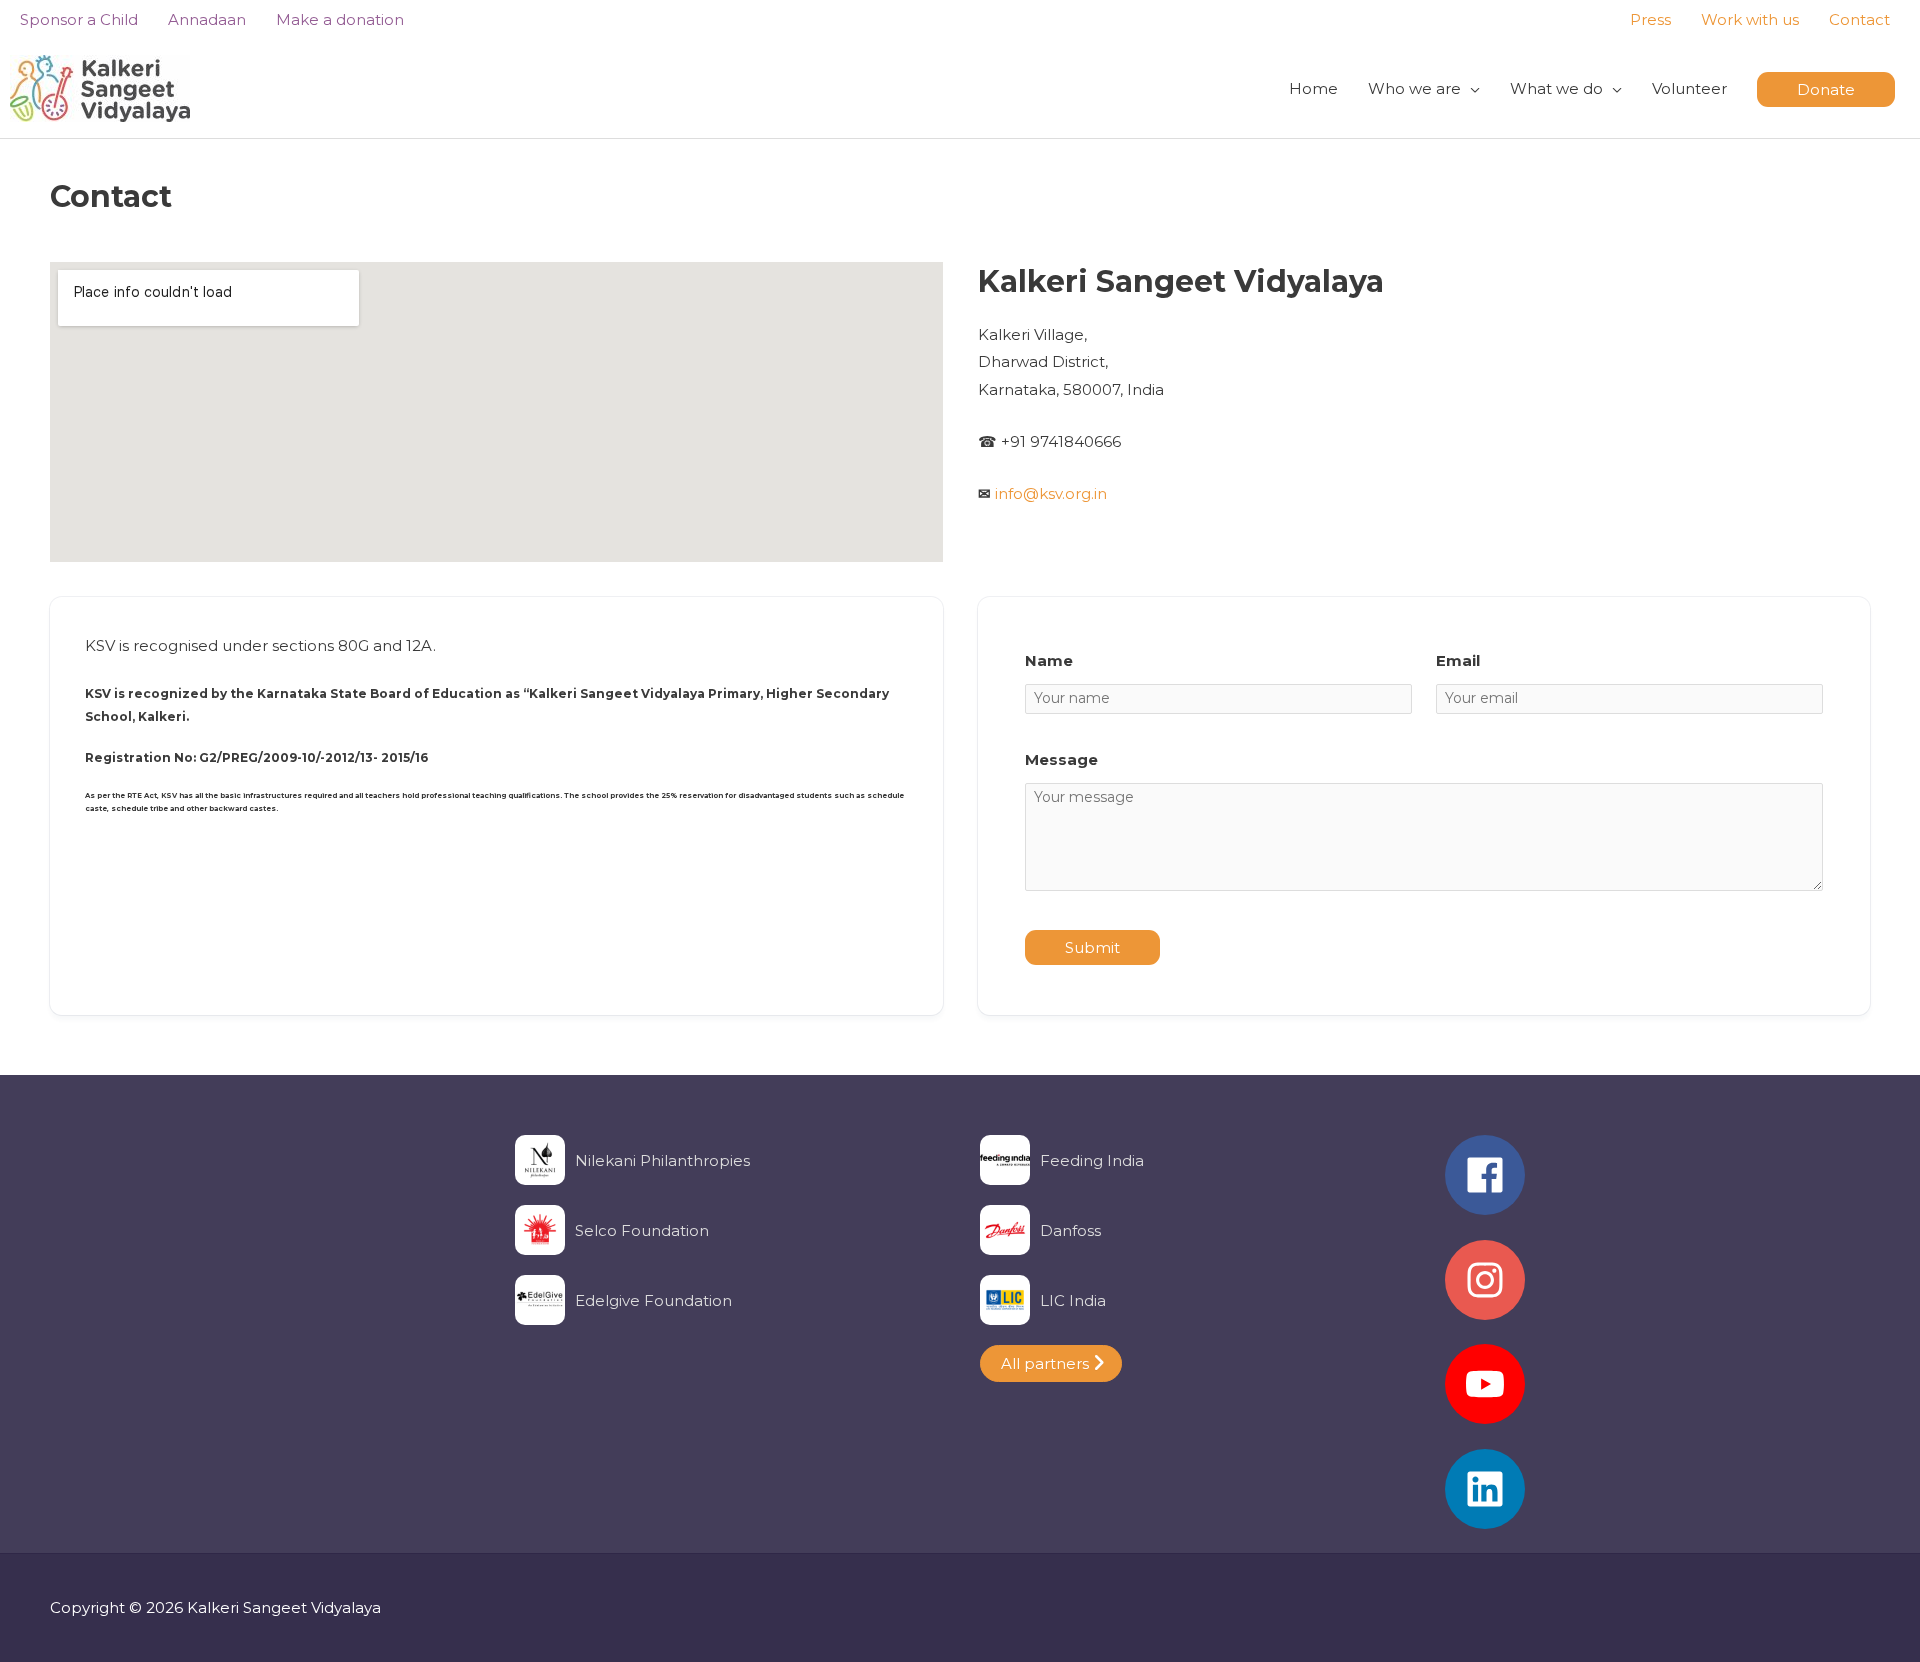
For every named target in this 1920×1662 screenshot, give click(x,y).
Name (1049, 660)
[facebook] (1657, 1185)
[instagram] (1657, 1290)
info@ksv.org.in (1051, 493)
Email (1458, 660)
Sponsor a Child (79, 19)
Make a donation (340, 19)
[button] (1826, 89)
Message (1061, 759)
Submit (1092, 947)
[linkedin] (1657, 1489)
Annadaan (207, 19)
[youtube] (1657, 1394)
